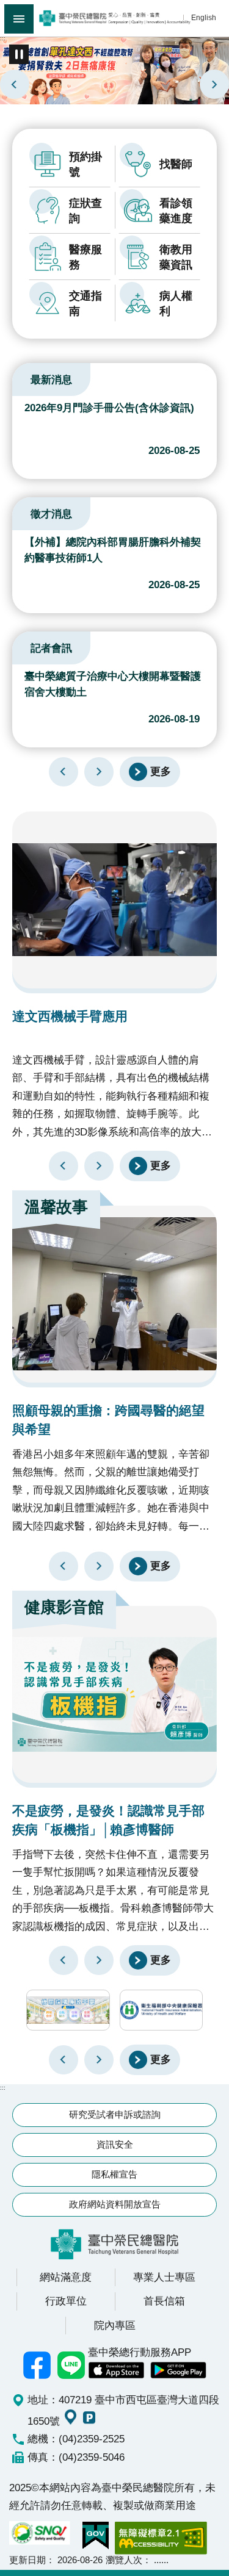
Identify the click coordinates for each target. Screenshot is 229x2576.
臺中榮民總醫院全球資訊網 (114, 18)
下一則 (214, 84)
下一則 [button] (99, 2060)
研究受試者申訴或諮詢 (115, 2114)
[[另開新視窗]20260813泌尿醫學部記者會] (114, 70)
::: (3, 38)
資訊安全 (115, 2144)
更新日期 (27, 2560)
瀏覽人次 (124, 2560)
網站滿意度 (66, 2277)
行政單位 (66, 2301)
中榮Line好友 (71, 2365)
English (204, 17)
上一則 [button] (64, 2060)
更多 (161, 771)
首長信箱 (164, 2301)
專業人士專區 (164, 2277)
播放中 (27, 378)
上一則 (15, 84)
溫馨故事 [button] (56, 1207)
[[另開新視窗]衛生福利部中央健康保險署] (162, 2010)
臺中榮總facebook (37, 2365)
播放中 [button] (19, 54)
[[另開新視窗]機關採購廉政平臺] (68, 2010)
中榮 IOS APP (116, 2370)
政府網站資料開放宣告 (115, 2204)
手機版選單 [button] (19, 19)
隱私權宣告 (114, 2174)
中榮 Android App (178, 2370)
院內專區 (115, 2325)
